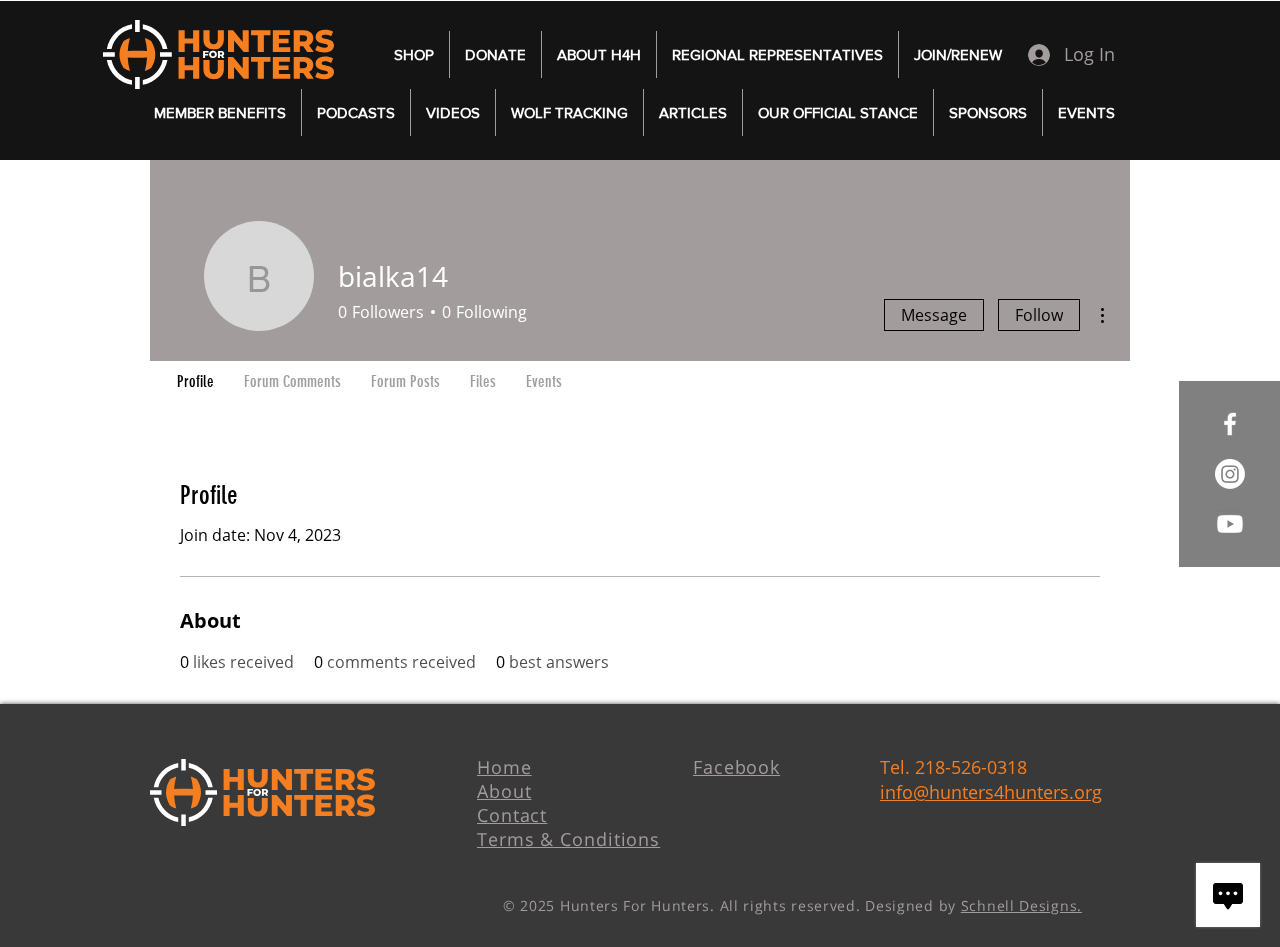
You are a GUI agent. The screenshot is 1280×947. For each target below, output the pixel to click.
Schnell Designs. (1021, 905)
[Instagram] (1230, 474)
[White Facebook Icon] (1230, 424)
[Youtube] (1230, 524)
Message (934, 315)
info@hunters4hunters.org (991, 792)
